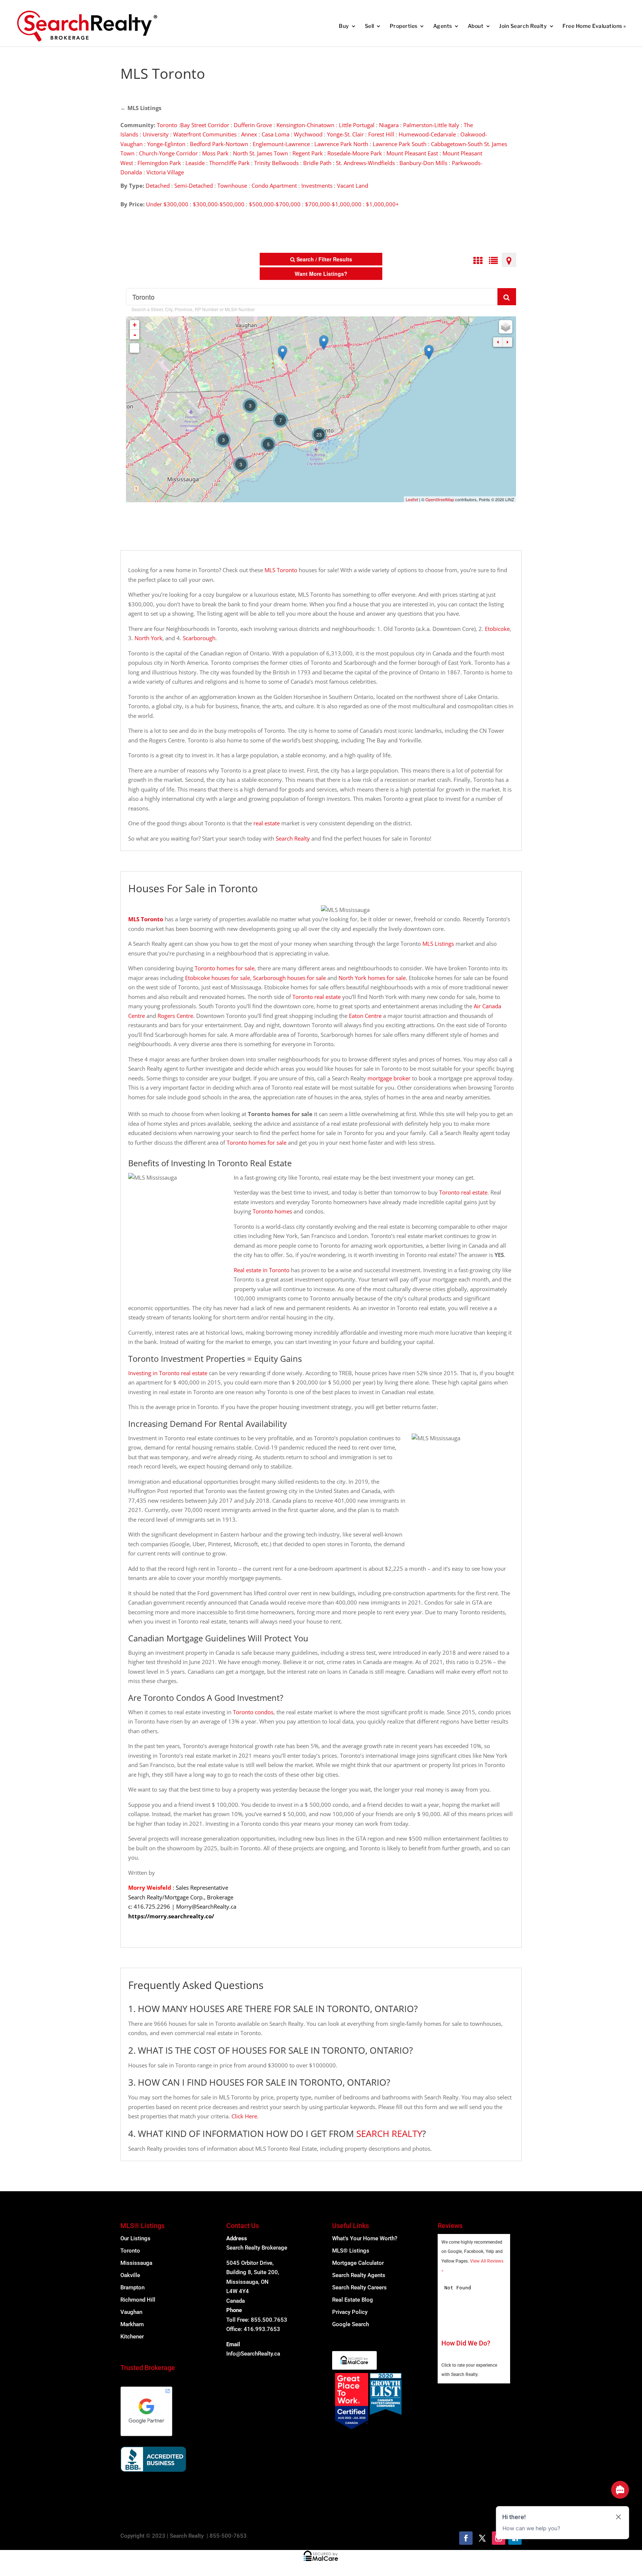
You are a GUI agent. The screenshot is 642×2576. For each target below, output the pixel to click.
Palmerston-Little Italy (431, 125)
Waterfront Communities (205, 134)
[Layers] (506, 327)
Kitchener (132, 2337)
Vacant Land (353, 186)
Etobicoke (497, 629)
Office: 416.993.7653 (253, 2329)
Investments (317, 186)
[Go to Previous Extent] (498, 342)
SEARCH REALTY (389, 2133)
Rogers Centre (175, 1016)
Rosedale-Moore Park (355, 153)
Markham (132, 2324)
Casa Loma (275, 134)
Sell (369, 26)
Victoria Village (165, 172)
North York (148, 638)
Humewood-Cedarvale (427, 134)
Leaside (195, 163)
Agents (443, 26)
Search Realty (293, 838)
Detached (158, 186)
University (156, 134)
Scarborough (199, 638)
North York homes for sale (372, 978)
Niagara (389, 125)
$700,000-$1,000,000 (333, 204)
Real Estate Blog (353, 2300)
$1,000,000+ (382, 204)
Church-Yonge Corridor (168, 153)
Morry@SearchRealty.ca (206, 1906)
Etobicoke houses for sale (218, 978)
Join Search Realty (523, 26)
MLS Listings (144, 108)
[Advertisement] (445, 70)
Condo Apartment (274, 186)
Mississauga (136, 2263)
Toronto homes (272, 1211)
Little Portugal (357, 125)
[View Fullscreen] (134, 348)
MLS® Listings (351, 2251)
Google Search (351, 2324)
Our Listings (135, 2238)
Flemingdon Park (159, 163)
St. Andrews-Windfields (365, 163)
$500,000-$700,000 (275, 204)
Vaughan (131, 2312)
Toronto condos (253, 1712)
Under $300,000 (167, 204)
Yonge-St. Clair (345, 134)
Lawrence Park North (341, 144)
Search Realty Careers (359, 2288)
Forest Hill (381, 134)
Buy (344, 26)
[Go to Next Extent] (508, 342)
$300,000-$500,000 (219, 204)
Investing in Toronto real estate (168, 1373)
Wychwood (308, 134)
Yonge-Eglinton (166, 144)
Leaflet (412, 499)
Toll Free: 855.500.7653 (257, 2320)
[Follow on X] (482, 2538)
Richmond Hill (138, 2300)
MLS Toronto (281, 570)
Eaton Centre (365, 1016)
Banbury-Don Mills (423, 163)
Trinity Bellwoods (276, 163)
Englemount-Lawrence (281, 144)
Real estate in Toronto (262, 1270)
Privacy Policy (350, 2312)
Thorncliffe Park (229, 163)
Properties (404, 26)
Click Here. (245, 2116)
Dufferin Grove (253, 125)
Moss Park (215, 153)
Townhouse (232, 186)
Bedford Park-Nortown (219, 144)
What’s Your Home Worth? (365, 2238)
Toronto (167, 125)
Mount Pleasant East (412, 153)
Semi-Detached (194, 186)
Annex (249, 134)
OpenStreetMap (440, 499)
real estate (267, 823)
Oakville (130, 2275)
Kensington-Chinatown (305, 125)
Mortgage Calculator (358, 2263)
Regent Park (308, 153)
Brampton (132, 2288)
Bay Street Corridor (205, 125)
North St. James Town (260, 153)
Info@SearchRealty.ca (253, 2354)
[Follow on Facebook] (466, 2538)
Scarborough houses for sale (289, 978)
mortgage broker (389, 1078)
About (476, 26)
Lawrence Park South (400, 144)
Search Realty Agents (359, 2275)
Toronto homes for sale (225, 968)
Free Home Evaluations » (594, 26)
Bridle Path (317, 163)
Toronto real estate (317, 997)
